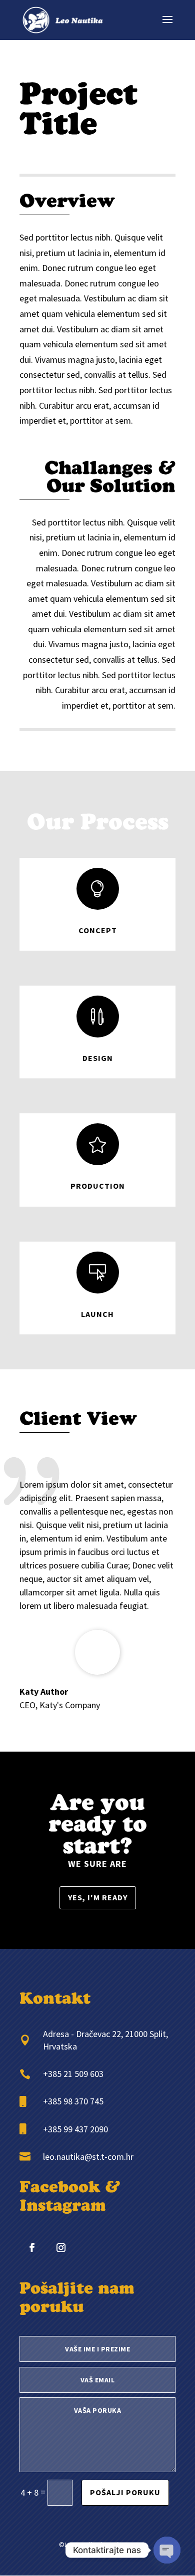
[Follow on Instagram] (61, 2248)
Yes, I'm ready (98, 1897)
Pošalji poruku (125, 2492)
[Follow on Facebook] (32, 2248)
